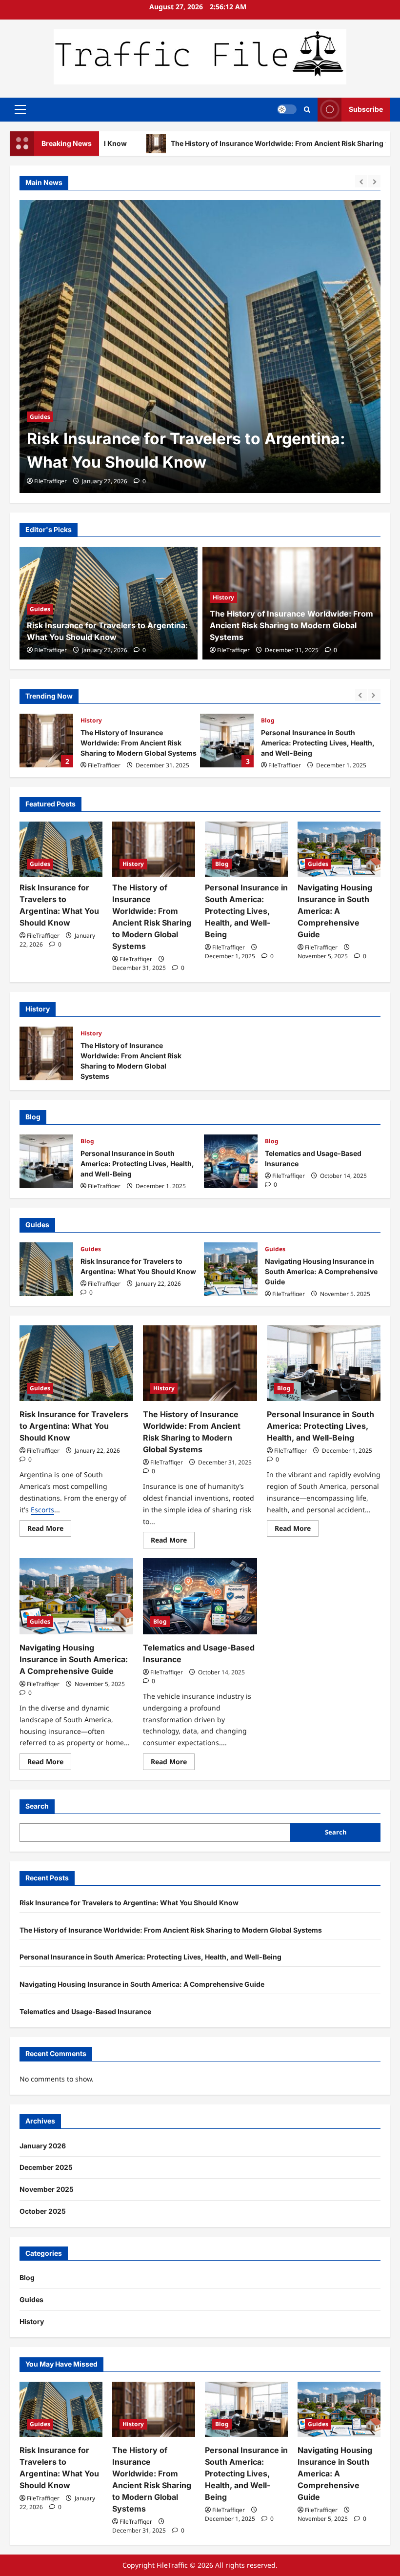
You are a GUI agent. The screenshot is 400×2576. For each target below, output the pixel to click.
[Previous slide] (361, 181)
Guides (40, 609)
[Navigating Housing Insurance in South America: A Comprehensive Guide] (339, 849)
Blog (268, 720)
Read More (49, 1530)
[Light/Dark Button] (287, 109)
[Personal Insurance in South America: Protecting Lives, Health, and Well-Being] (246, 849)
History (40, 393)
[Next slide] (374, 181)
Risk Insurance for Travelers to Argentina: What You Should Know (46, 1269)
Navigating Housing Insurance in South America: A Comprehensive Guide (335, 911)
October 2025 (43, 2211)
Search (37, 1806)
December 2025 (46, 2167)
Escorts (42, 1510)
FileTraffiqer (50, 481)
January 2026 (43, 2146)
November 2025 (47, 2189)
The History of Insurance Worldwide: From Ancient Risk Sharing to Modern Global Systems (189, 439)
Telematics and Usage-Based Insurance (231, 1161)
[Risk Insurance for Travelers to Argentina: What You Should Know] (61, 849)
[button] (20, 109)
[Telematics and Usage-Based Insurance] (200, 1596)
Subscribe (366, 109)
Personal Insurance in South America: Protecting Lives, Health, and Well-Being (227, 741)
